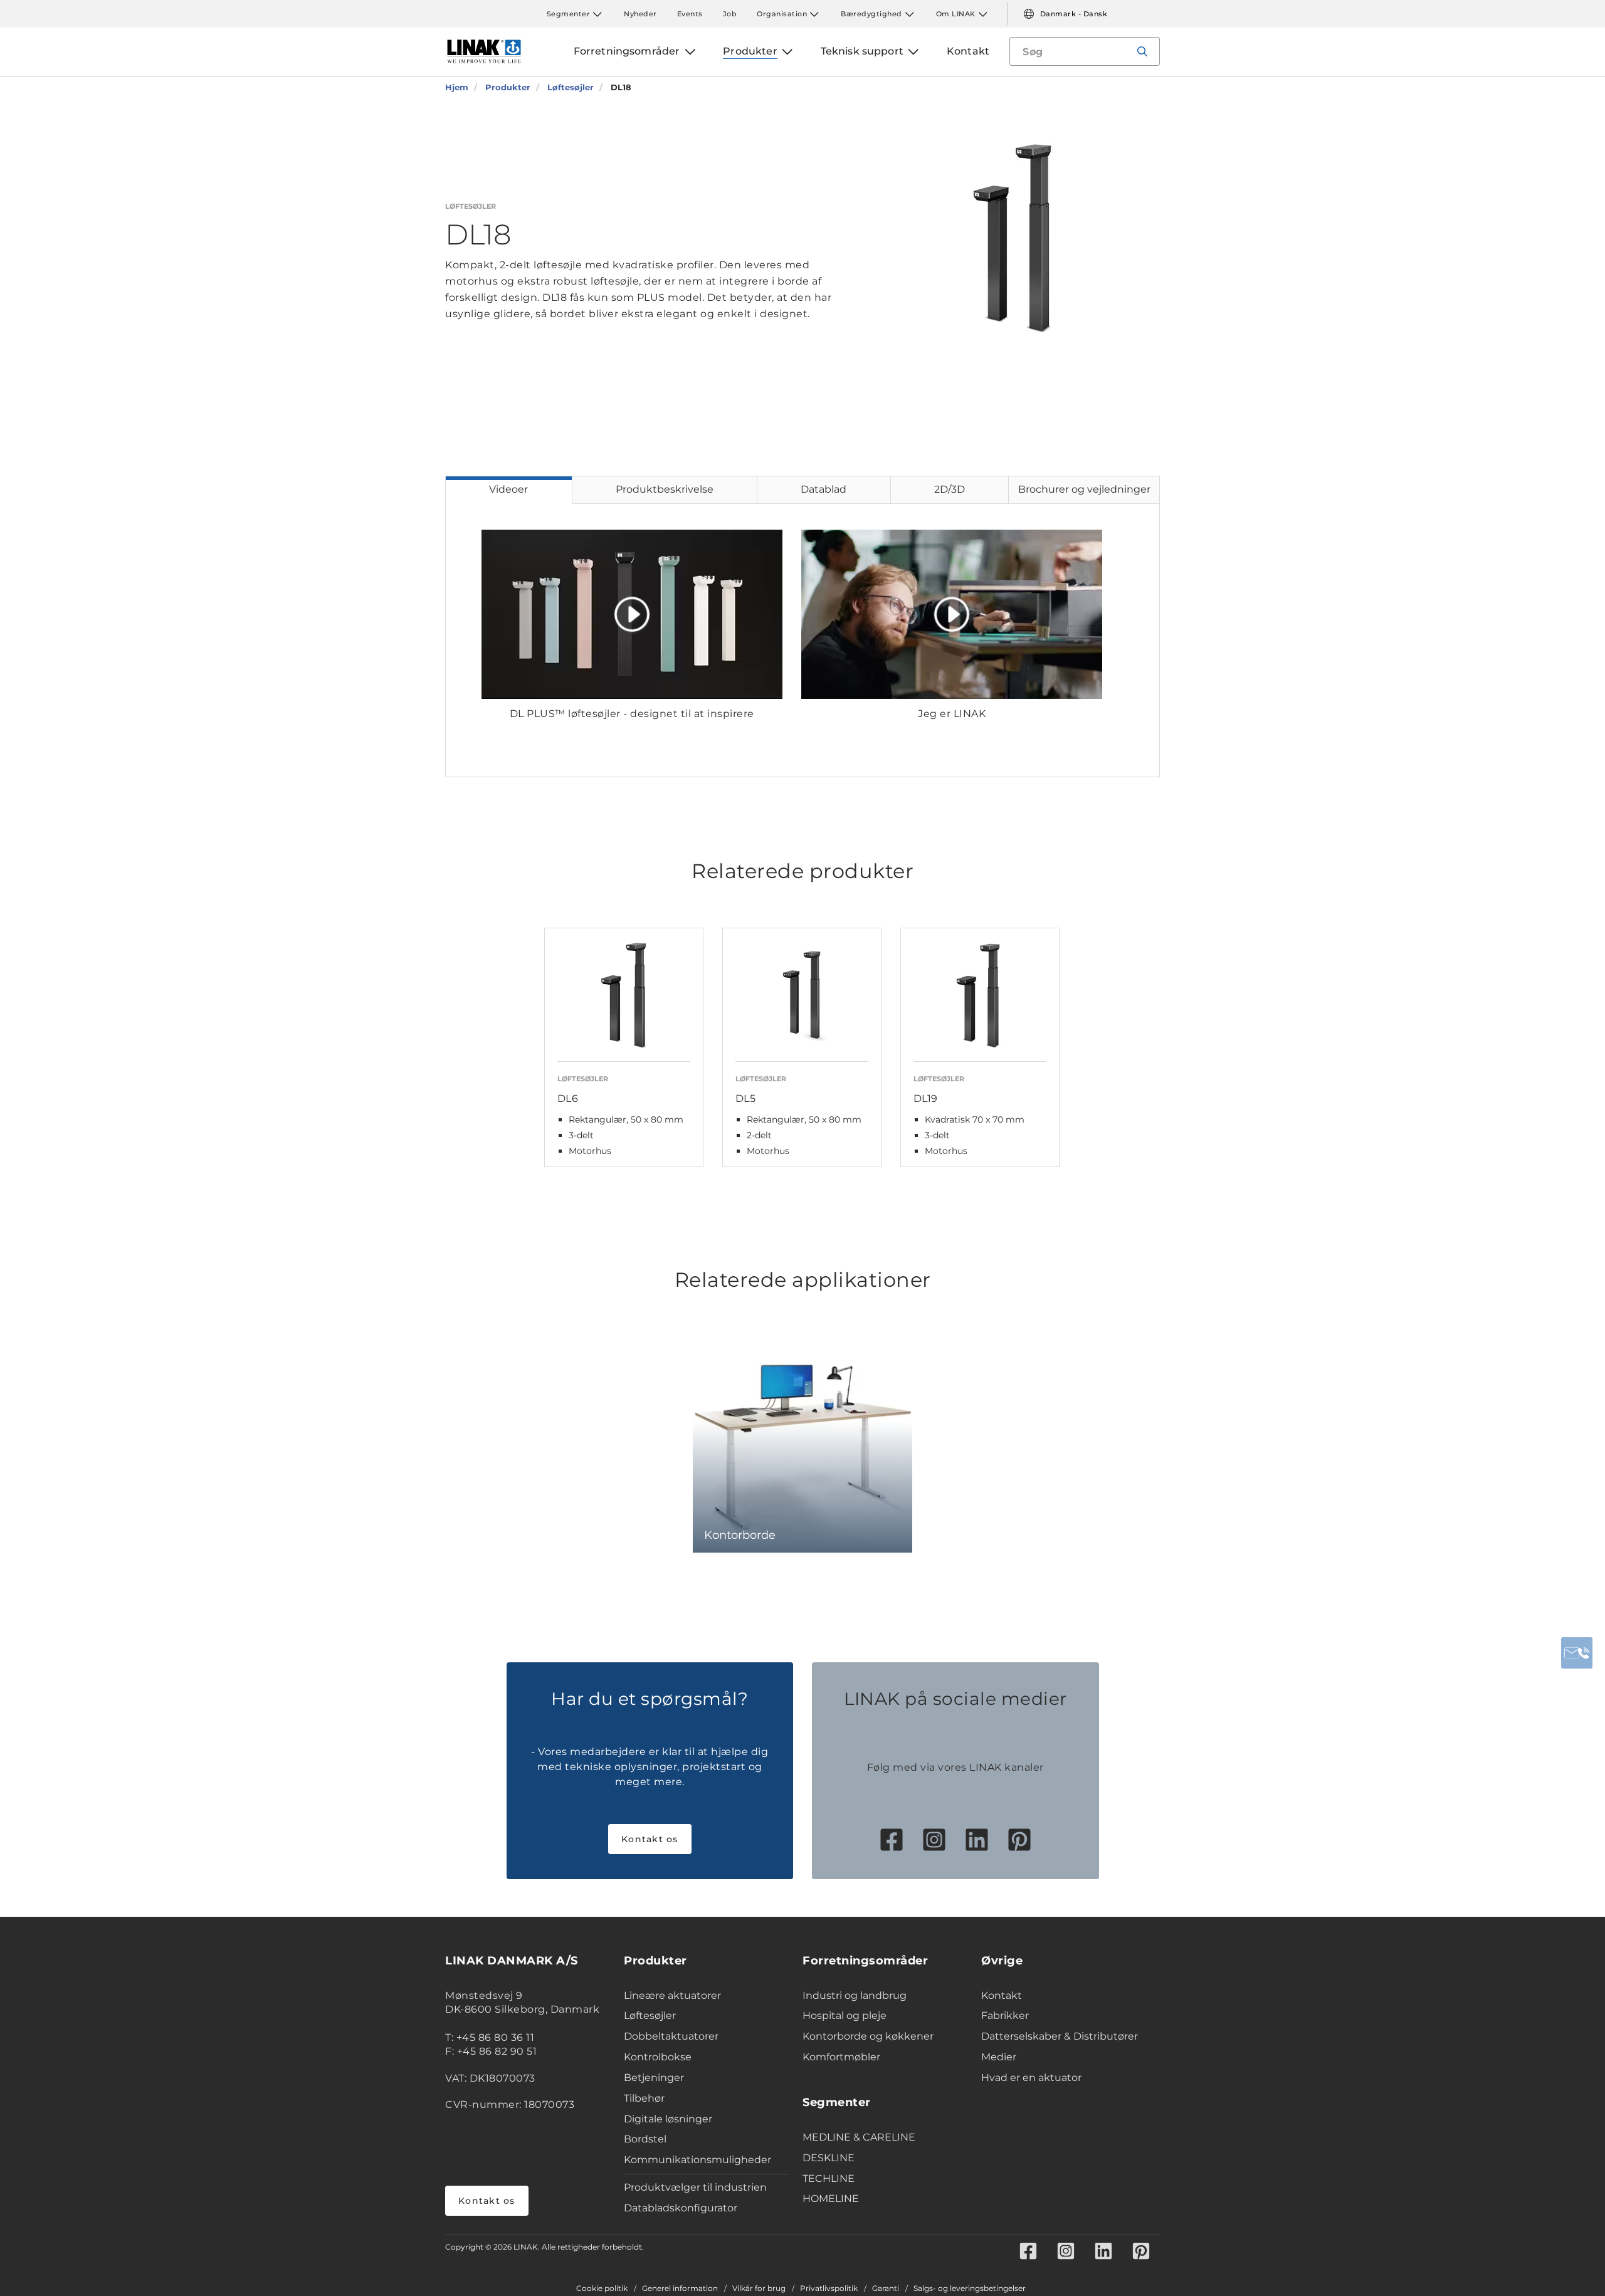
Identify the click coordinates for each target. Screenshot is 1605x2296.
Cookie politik (602, 2288)
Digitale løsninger (668, 2119)
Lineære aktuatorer (672, 1995)
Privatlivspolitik (829, 2288)
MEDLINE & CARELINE (859, 2137)
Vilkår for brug (759, 2288)
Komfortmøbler (841, 2057)
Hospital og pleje (845, 2016)
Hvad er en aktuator (1031, 2078)
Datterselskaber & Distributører (1060, 2036)
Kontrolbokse (658, 2057)
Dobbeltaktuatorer (671, 2036)
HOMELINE (831, 2199)
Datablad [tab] (824, 489)
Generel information (680, 2288)
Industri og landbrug (855, 1995)
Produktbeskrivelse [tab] (665, 489)
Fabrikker (1005, 2016)
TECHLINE (829, 2178)
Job (730, 14)
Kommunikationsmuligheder (697, 2160)
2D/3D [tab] (950, 489)
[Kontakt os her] (1577, 1653)
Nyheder (640, 14)
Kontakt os (650, 1839)
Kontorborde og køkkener (868, 2036)
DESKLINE (829, 2158)
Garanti (886, 2288)
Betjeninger (654, 2078)
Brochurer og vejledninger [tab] (1084, 489)
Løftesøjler (650, 2016)
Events (690, 14)
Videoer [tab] (508, 489)
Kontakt (1002, 1995)
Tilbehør (644, 2098)
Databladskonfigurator (681, 2208)
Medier (999, 2057)
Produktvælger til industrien (695, 2187)
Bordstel (645, 2139)
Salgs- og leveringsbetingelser (970, 2288)
